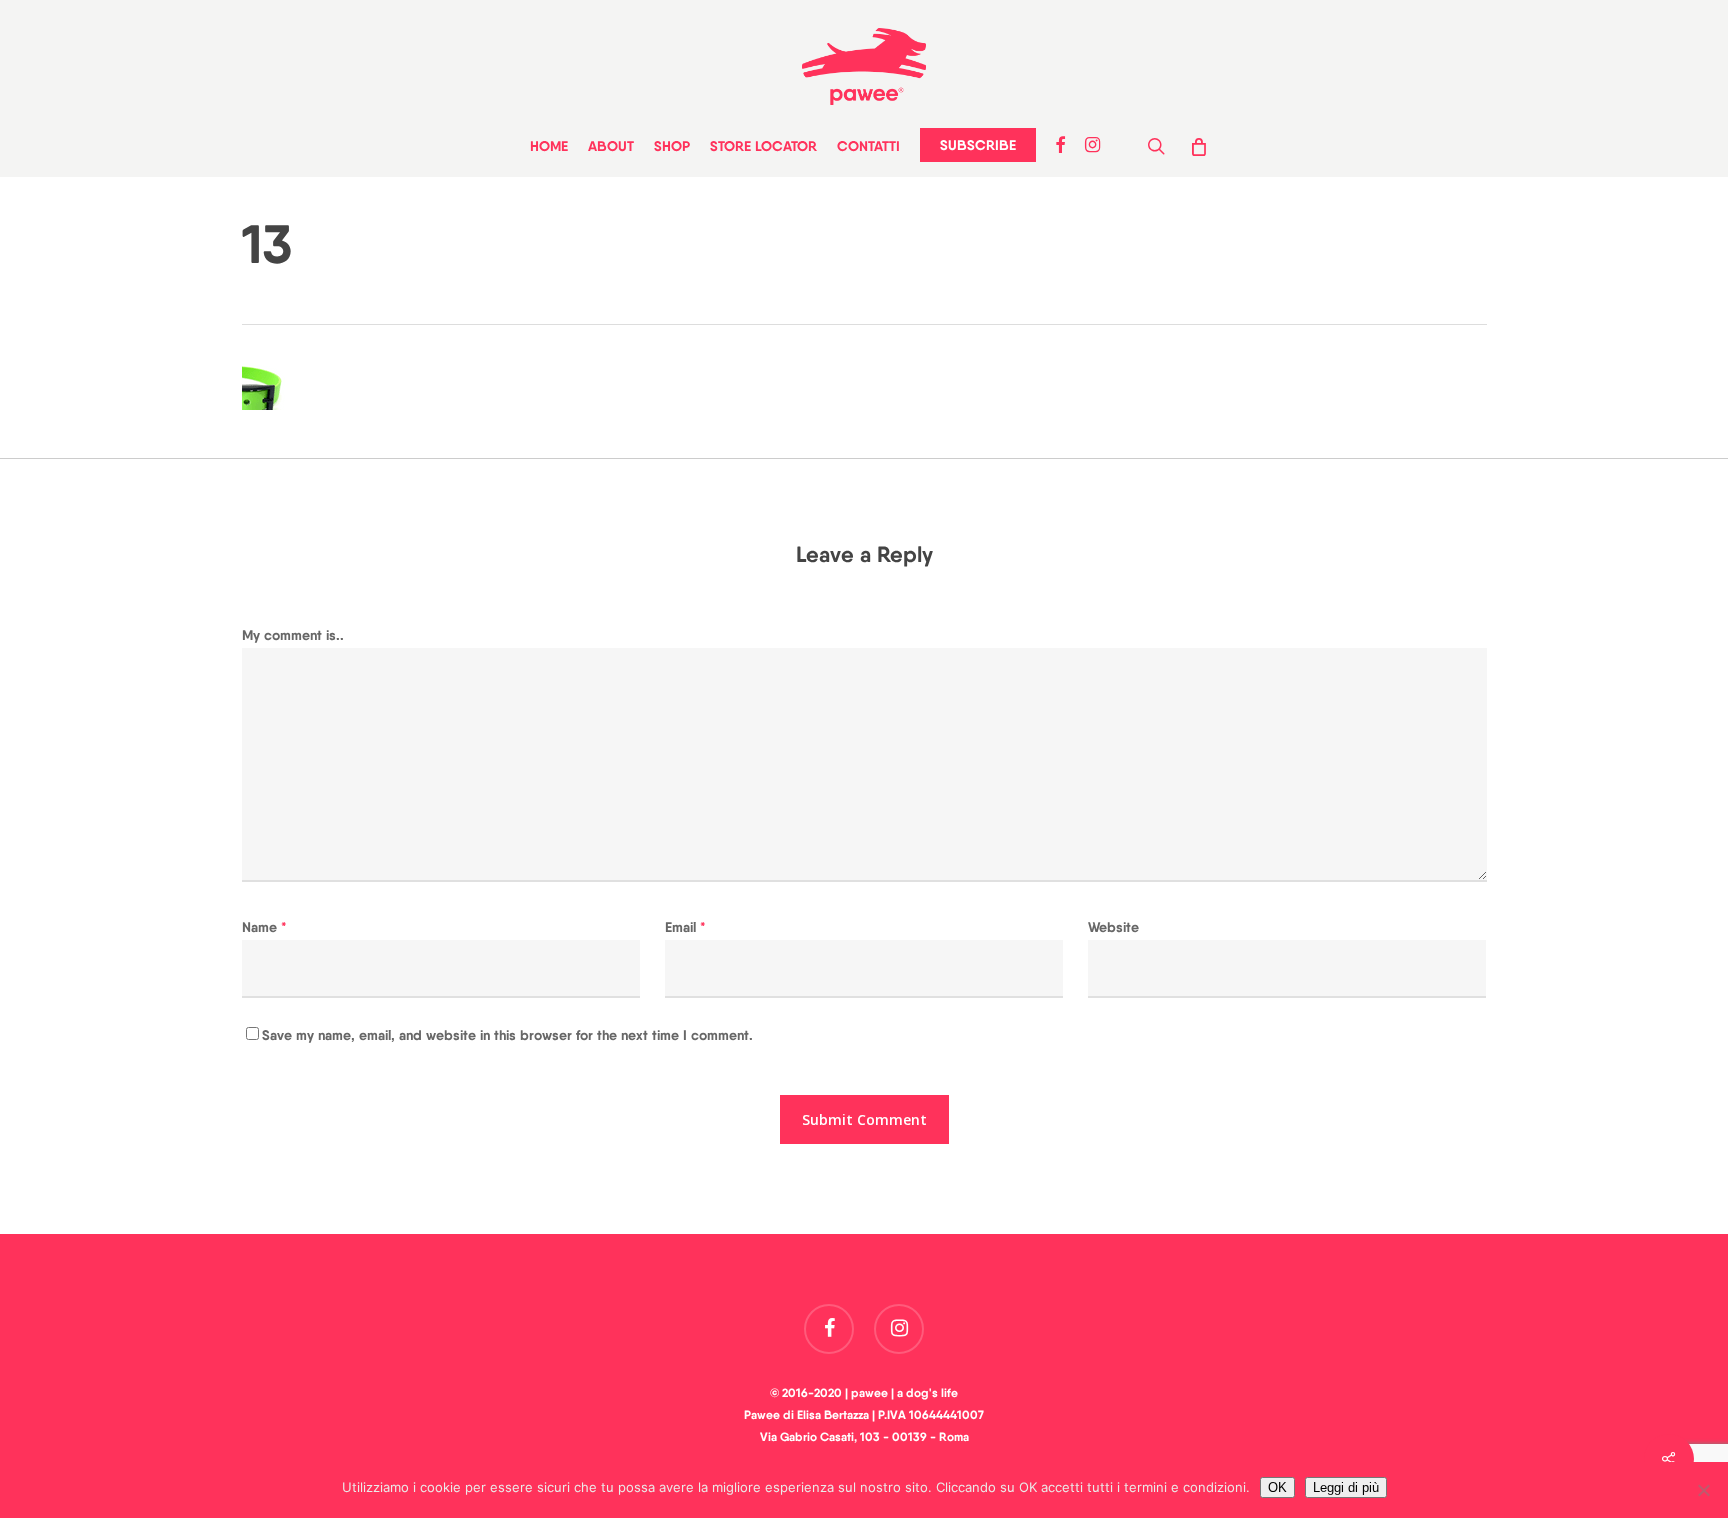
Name (264, 927)
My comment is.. (293, 635)
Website (1113, 927)
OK (1277, 1487)
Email (685, 927)
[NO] (1703, 1490)
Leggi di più (1346, 1487)
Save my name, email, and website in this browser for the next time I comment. (507, 1035)
